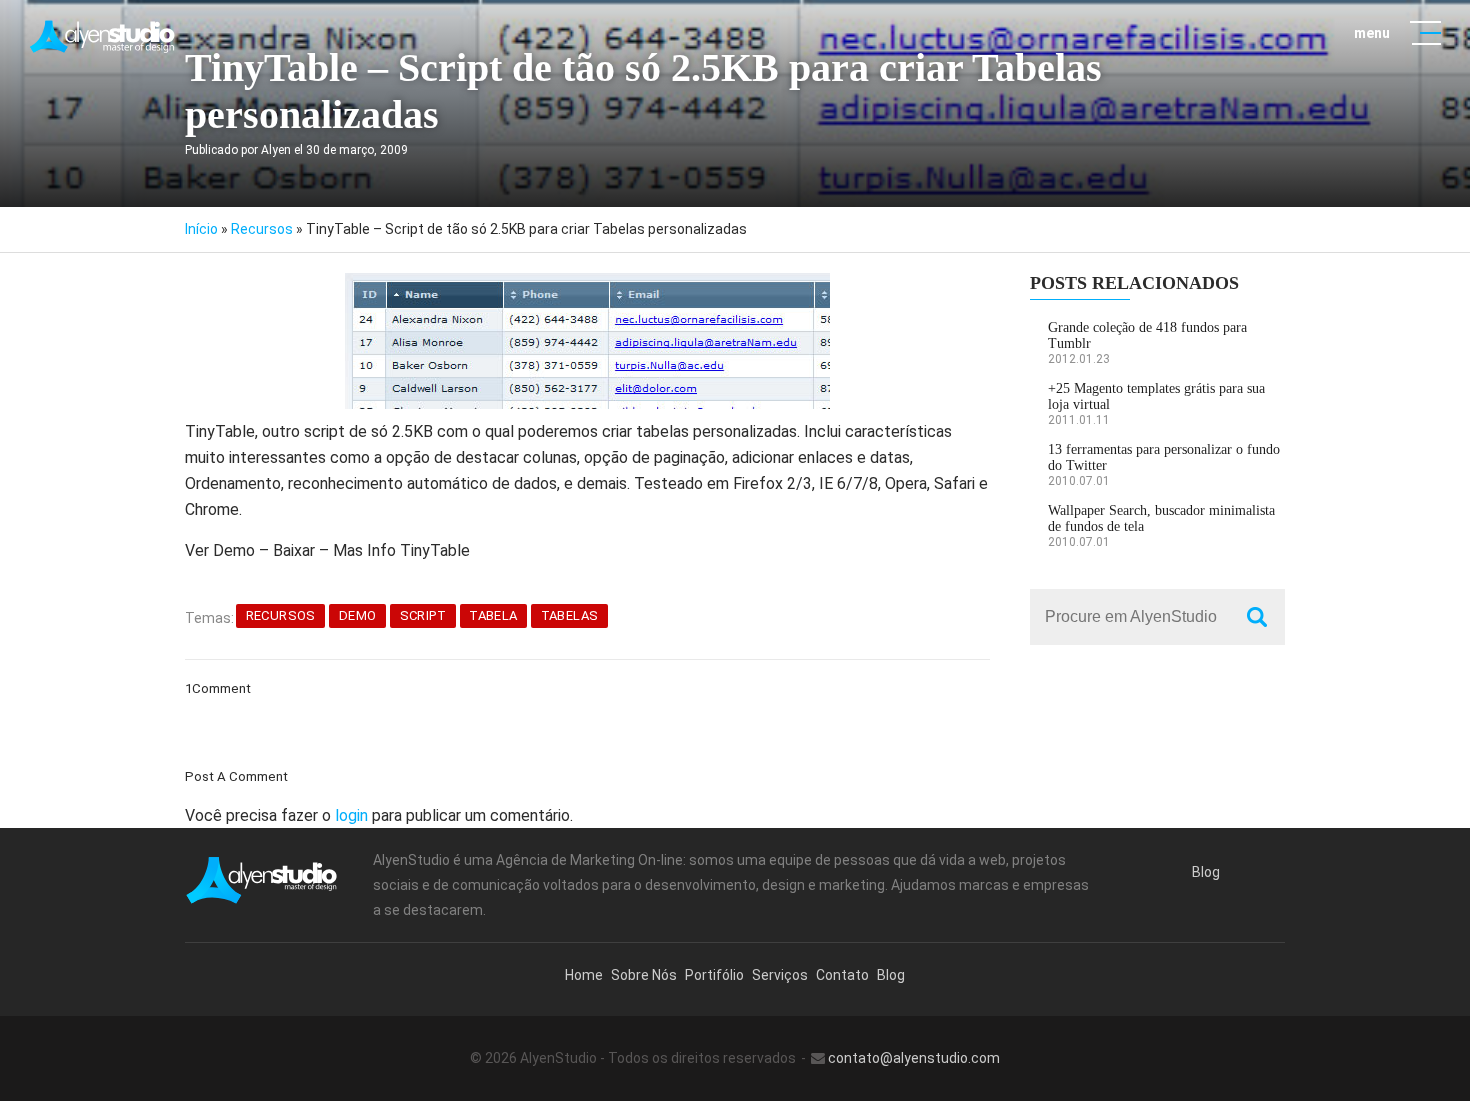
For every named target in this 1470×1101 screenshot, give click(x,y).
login (351, 815)
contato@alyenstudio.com (914, 1058)
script (423, 615)
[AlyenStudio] (103, 36)
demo (358, 615)
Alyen (276, 150)
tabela (493, 615)
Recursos (262, 229)
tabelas (570, 615)
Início (201, 229)
